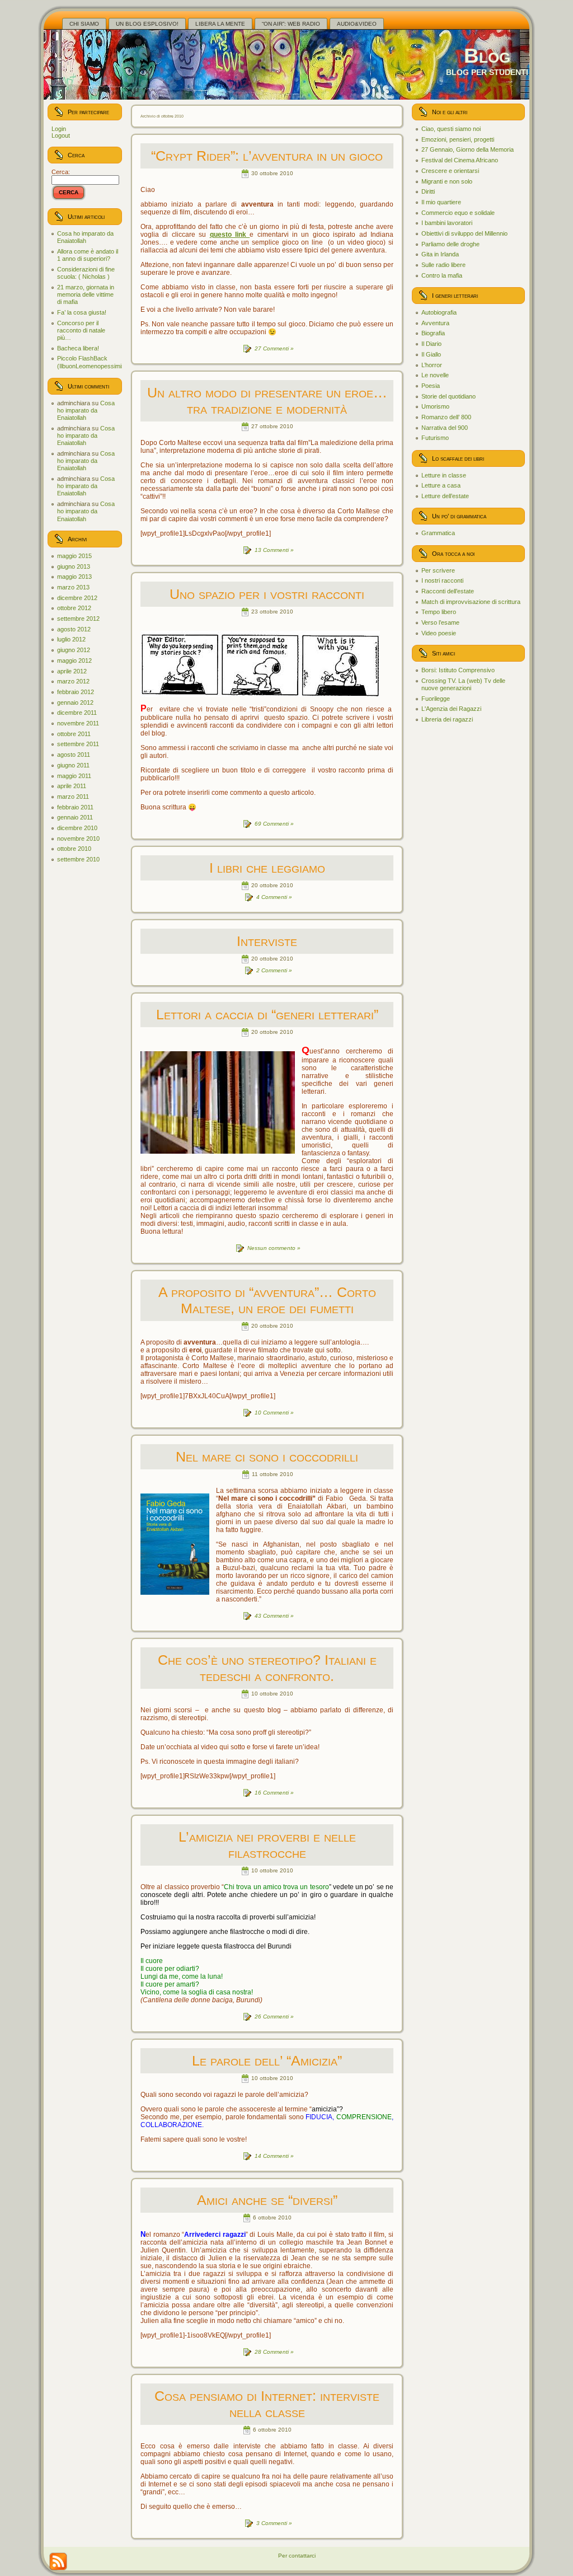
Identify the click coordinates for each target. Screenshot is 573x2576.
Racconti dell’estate (448, 591)
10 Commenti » (274, 1413)
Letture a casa (441, 485)
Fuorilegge (436, 699)
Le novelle (435, 375)
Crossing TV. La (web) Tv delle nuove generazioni (463, 684)
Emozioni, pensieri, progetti (458, 139)
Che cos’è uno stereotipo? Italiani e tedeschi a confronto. (267, 1668)
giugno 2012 (74, 650)
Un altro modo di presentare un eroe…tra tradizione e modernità (267, 401)
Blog (487, 56)
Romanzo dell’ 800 (446, 417)
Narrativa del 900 (445, 428)
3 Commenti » (274, 2523)
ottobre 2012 (74, 608)
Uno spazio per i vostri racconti (267, 594)
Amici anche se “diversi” (267, 2200)
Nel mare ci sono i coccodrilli (267, 1456)
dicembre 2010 (77, 828)
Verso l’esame (440, 622)
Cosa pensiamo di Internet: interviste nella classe (267, 2404)
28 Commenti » (274, 2352)
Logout (61, 135)
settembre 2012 (78, 619)
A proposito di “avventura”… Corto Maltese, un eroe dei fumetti (267, 1300)
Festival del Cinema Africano (460, 160)
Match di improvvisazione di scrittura (471, 602)
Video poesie (439, 633)
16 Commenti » (274, 1793)
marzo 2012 (73, 681)
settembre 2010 (78, 859)
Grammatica (438, 533)
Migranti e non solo (447, 181)
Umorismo (435, 406)
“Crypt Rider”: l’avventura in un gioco (267, 156)
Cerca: (61, 172)
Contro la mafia (442, 275)
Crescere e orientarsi (450, 171)
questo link (230, 235)
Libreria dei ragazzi (447, 719)
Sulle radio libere (443, 265)
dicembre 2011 (77, 713)
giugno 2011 (73, 765)
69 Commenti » (274, 824)
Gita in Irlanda (440, 254)
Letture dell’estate (445, 496)
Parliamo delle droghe (450, 244)
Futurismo (435, 438)
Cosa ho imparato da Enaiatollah (85, 237)
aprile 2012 (72, 671)
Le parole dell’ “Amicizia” (267, 2060)
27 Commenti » (274, 348)
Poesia (431, 386)
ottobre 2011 (74, 734)
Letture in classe (444, 475)
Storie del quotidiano (448, 396)
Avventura (435, 323)
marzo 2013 (73, 587)
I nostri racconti (442, 580)
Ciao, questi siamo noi (451, 129)
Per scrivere (438, 570)
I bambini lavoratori (447, 223)
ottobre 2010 (74, 849)
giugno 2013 (74, 566)
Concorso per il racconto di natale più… (81, 330)
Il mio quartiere (441, 202)
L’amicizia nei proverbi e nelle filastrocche (267, 1845)
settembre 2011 (78, 744)
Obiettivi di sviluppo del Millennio (464, 233)
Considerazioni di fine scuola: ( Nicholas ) (86, 273)
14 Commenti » (274, 2156)
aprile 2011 (72, 786)
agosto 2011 (74, 755)
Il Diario (431, 344)
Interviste (267, 941)
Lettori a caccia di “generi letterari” (267, 1014)
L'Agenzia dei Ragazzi (451, 709)
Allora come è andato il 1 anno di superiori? (88, 255)
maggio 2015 (74, 556)
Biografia (433, 333)
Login (59, 129)
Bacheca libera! (78, 348)
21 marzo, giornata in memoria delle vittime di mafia (86, 294)
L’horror (432, 365)
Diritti (428, 191)
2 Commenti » (274, 970)
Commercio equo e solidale (458, 213)
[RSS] (58, 2561)
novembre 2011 (78, 723)
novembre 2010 (78, 839)
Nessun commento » (274, 1248)
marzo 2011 (73, 797)
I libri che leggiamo (267, 868)
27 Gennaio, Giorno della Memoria (468, 149)
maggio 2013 (74, 577)
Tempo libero (439, 612)
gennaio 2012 (75, 702)
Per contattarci (297, 2556)
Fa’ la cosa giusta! (82, 312)
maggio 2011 (74, 776)
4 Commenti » (274, 897)
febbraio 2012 (76, 692)
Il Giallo (431, 354)
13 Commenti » (274, 550)
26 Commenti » (274, 2017)
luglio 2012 (71, 639)
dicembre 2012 (77, 598)
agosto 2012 (74, 629)
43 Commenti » (274, 1616)
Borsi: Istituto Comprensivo (458, 670)
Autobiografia (439, 312)
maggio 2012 (74, 661)
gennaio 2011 (75, 817)
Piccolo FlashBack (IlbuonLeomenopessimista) (95, 362)
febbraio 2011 (75, 807)
